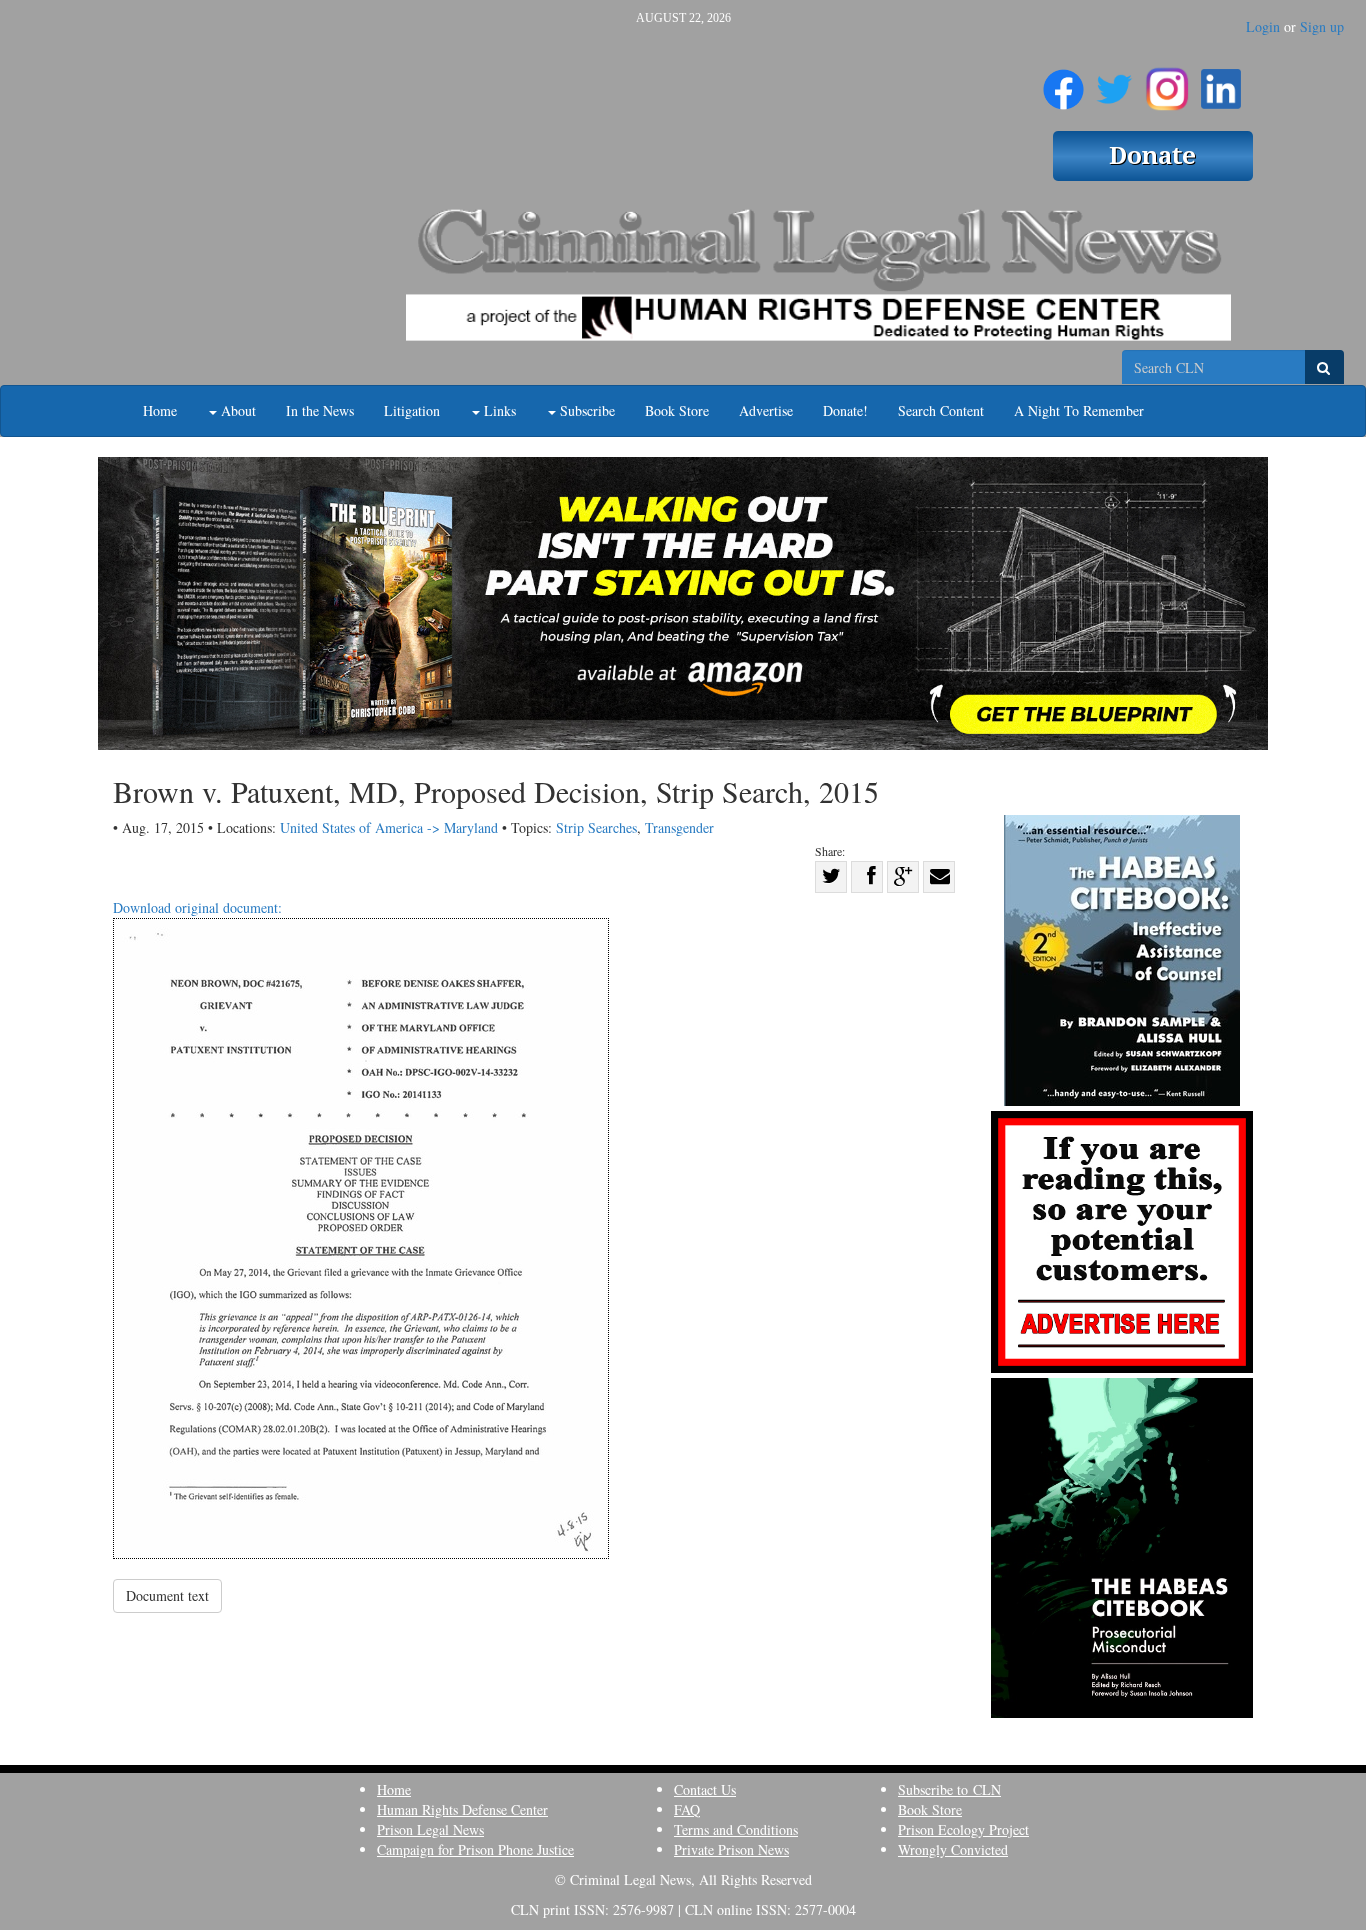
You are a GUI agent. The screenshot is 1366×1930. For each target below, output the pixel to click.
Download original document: (197, 907)
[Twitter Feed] (1114, 81)
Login (1263, 26)
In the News (320, 410)
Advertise (766, 410)
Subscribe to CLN (949, 1789)
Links (498, 410)
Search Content (941, 410)
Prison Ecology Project (963, 1829)
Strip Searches (596, 827)
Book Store (677, 410)
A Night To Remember (1079, 410)
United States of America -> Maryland (389, 827)
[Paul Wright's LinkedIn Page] (1221, 81)
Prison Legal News (430, 1829)
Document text (167, 1595)
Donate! (845, 410)
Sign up (1322, 26)
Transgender (679, 827)
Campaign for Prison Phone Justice (475, 1849)
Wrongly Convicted (953, 1849)
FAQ (687, 1809)
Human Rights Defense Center (462, 1809)
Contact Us (705, 1789)
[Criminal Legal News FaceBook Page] (1063, 81)
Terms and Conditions (736, 1829)
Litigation (412, 410)
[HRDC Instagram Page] (1167, 81)
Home (160, 410)
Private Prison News (731, 1849)
